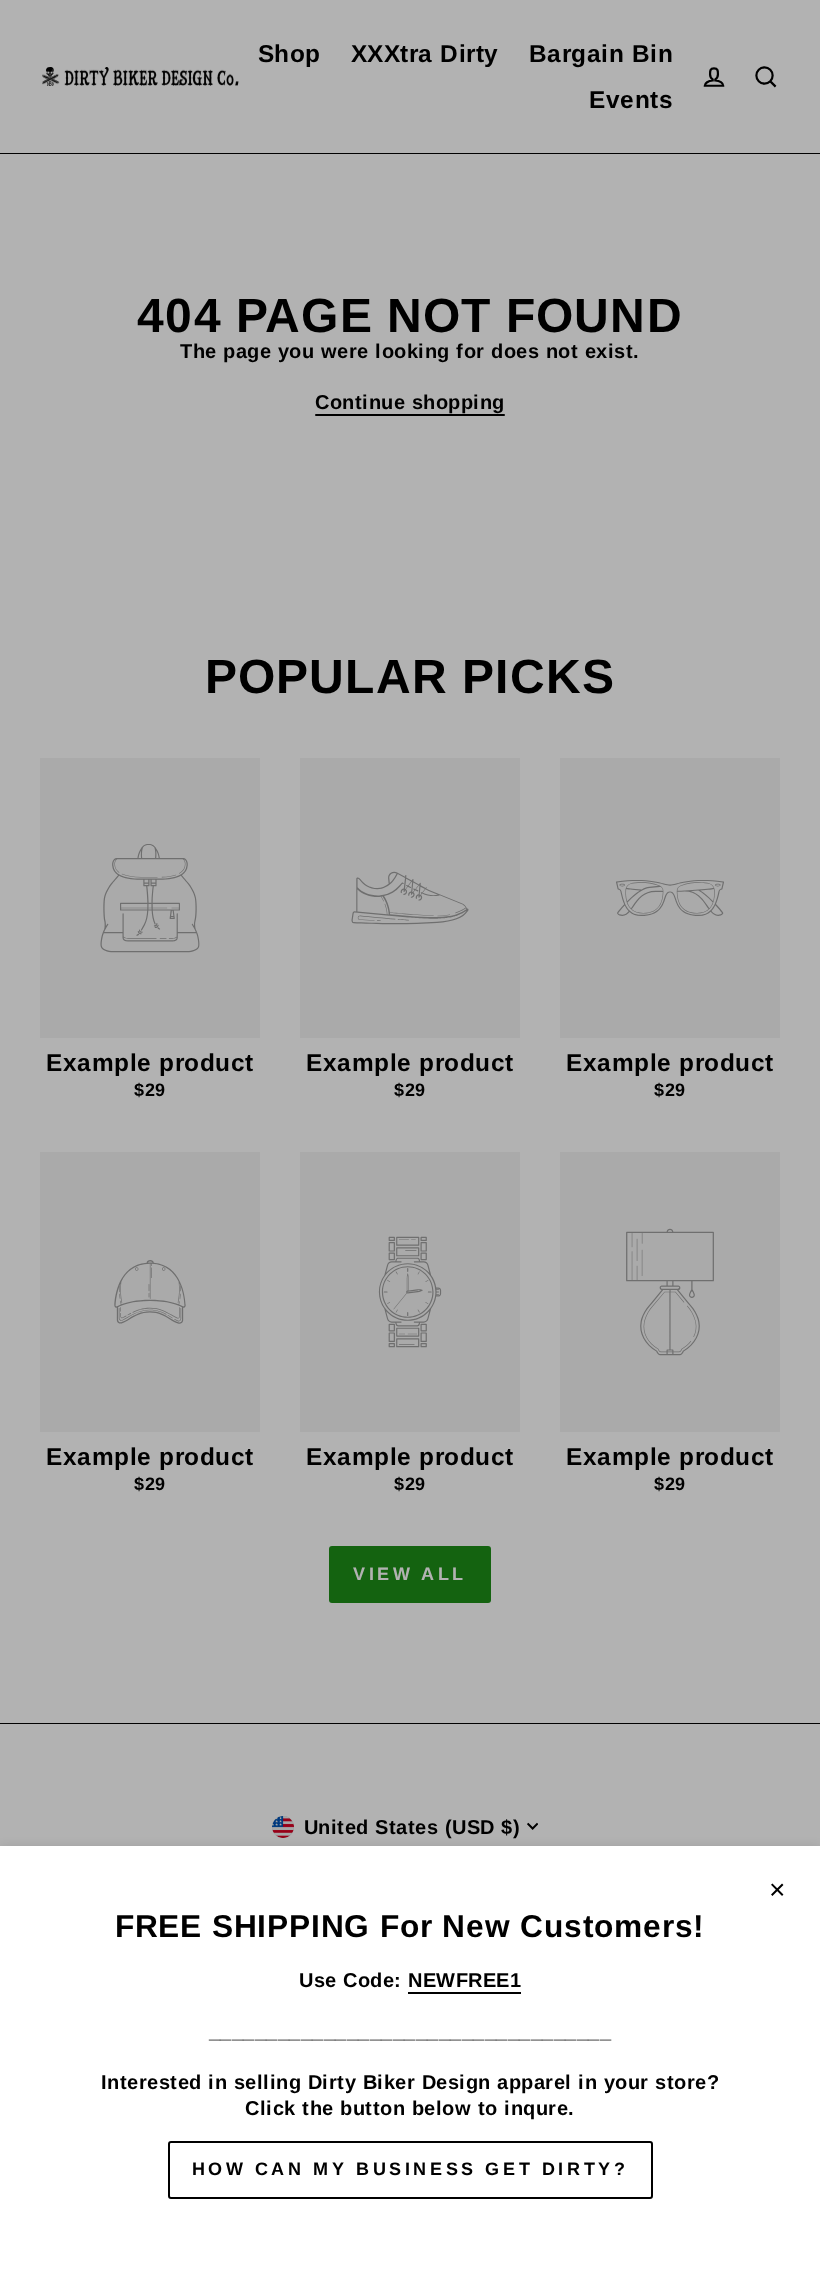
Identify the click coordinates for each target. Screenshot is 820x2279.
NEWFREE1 (464, 1980)
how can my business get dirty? (410, 2169)
